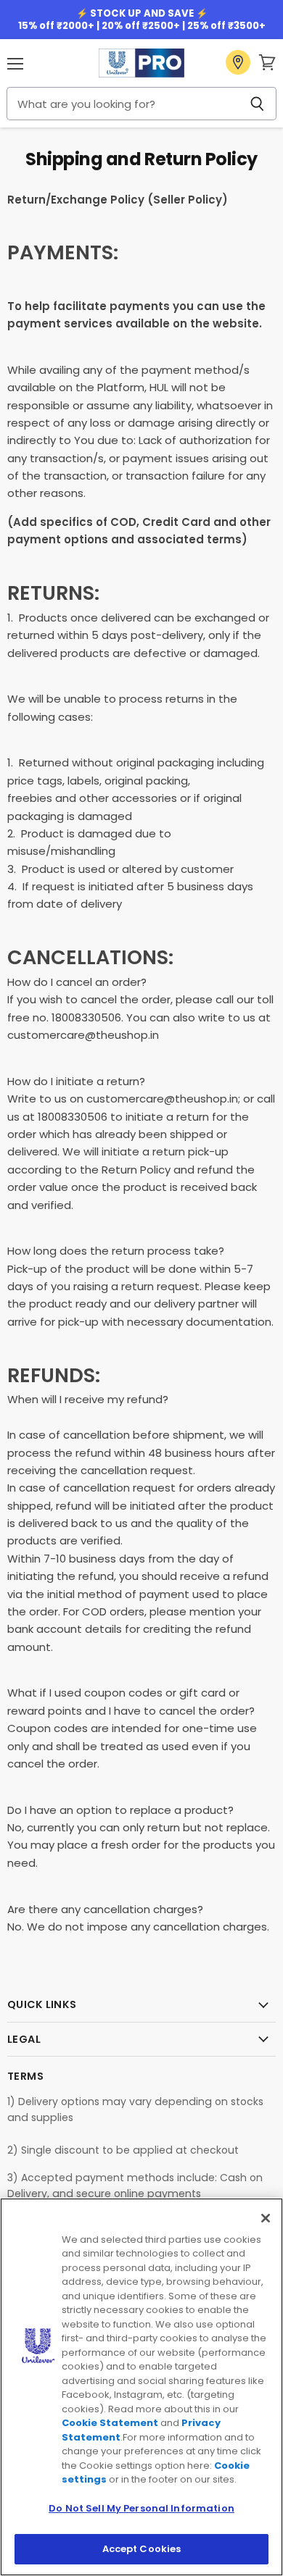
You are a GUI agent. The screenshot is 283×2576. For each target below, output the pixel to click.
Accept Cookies (142, 2549)
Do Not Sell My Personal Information (141, 2508)
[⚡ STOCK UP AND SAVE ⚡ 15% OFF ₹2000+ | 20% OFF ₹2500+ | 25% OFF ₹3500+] (141, 20)
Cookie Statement (110, 2423)
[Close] (266, 2218)
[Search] (257, 104)
